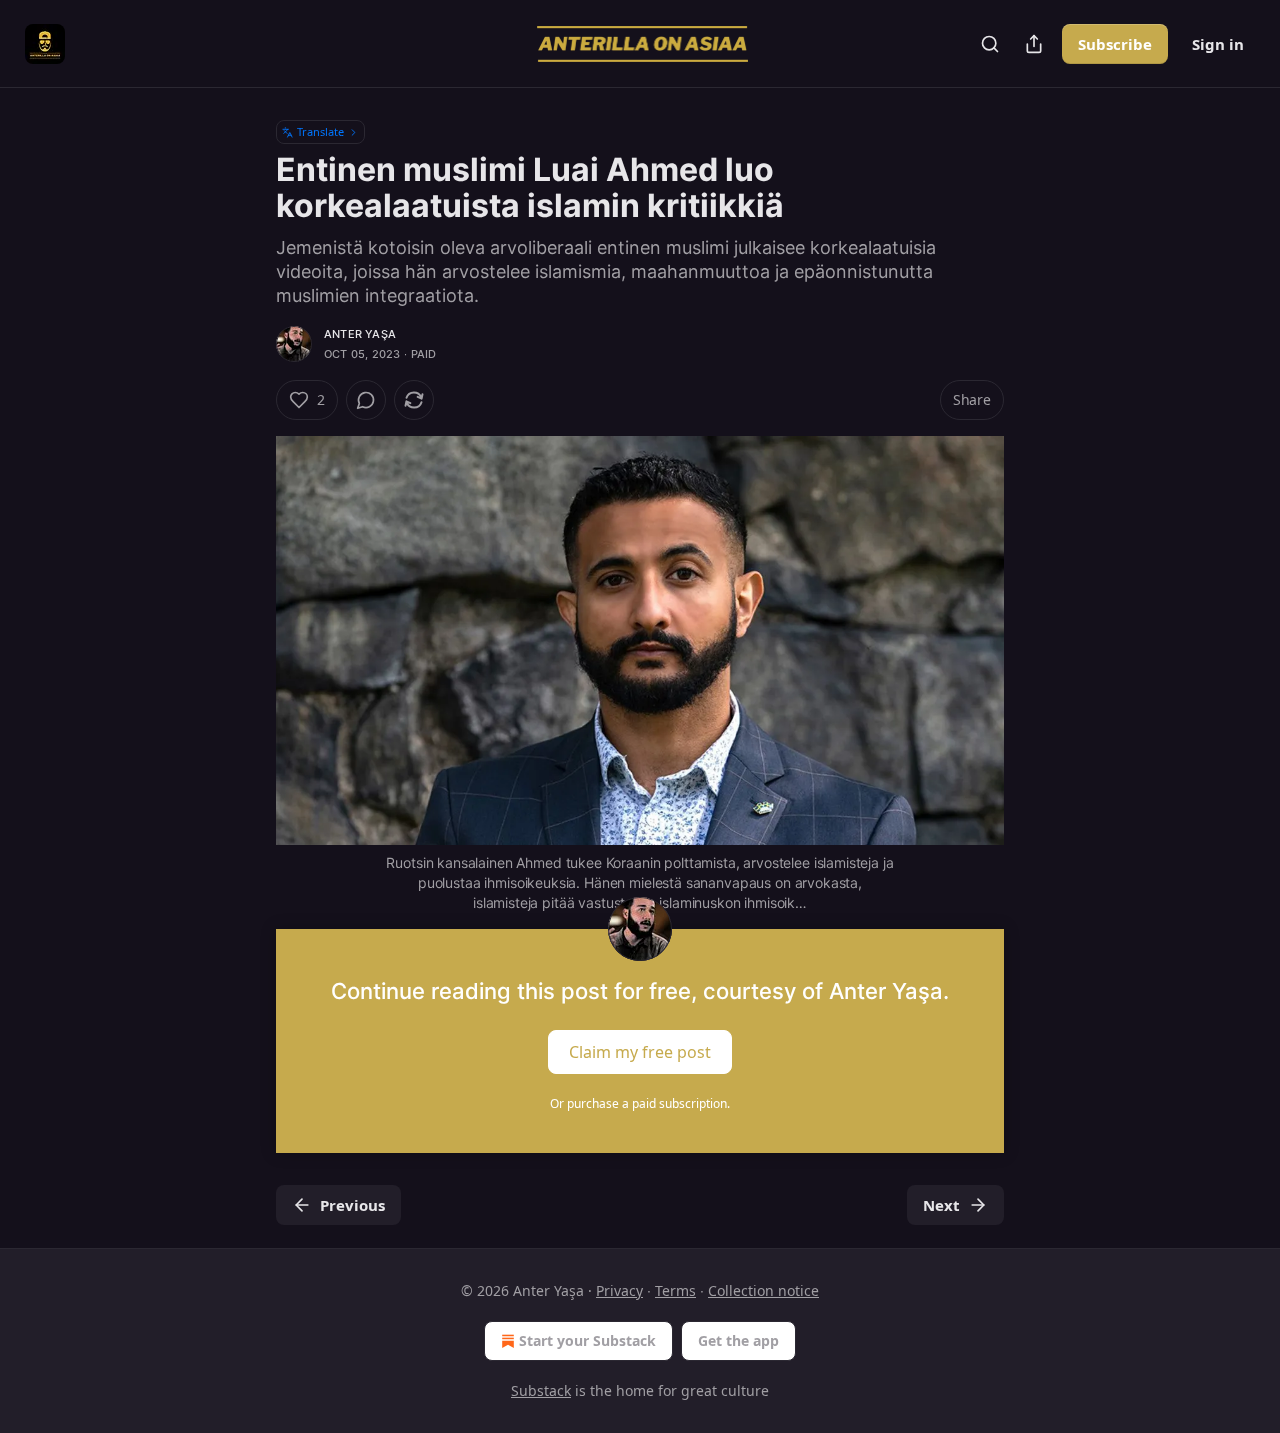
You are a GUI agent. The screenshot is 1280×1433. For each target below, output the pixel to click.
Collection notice (763, 1290)
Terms (675, 1290)
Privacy (619, 1290)
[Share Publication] (1034, 44)
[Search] (990, 44)
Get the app (738, 1340)
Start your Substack (587, 1340)
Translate (320, 131)
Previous (352, 1205)
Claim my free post (640, 1051)
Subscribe (1115, 44)
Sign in (1218, 44)
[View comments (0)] (366, 400)
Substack (541, 1390)
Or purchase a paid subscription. (640, 1103)
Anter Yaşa (360, 334)
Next (941, 1205)
